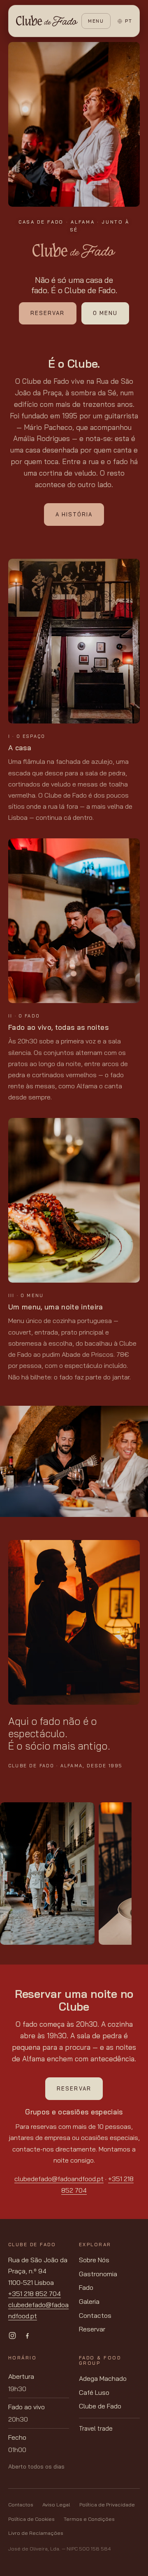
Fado (86, 2287)
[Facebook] (27, 2336)
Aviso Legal (56, 2505)
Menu (96, 21)
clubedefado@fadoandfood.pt (59, 2179)
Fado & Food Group (100, 2360)
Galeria (89, 2301)
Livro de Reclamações (36, 2533)
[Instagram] (12, 2336)
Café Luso (94, 2392)
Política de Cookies (31, 2519)
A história (74, 514)
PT (128, 21)
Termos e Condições (89, 2519)
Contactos (95, 2315)
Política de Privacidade (107, 2505)
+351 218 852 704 (35, 2294)
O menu (105, 313)
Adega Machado (103, 2378)
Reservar (47, 313)
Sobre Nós (94, 2260)
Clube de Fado (100, 2406)
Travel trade (96, 2428)
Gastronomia (98, 2274)
